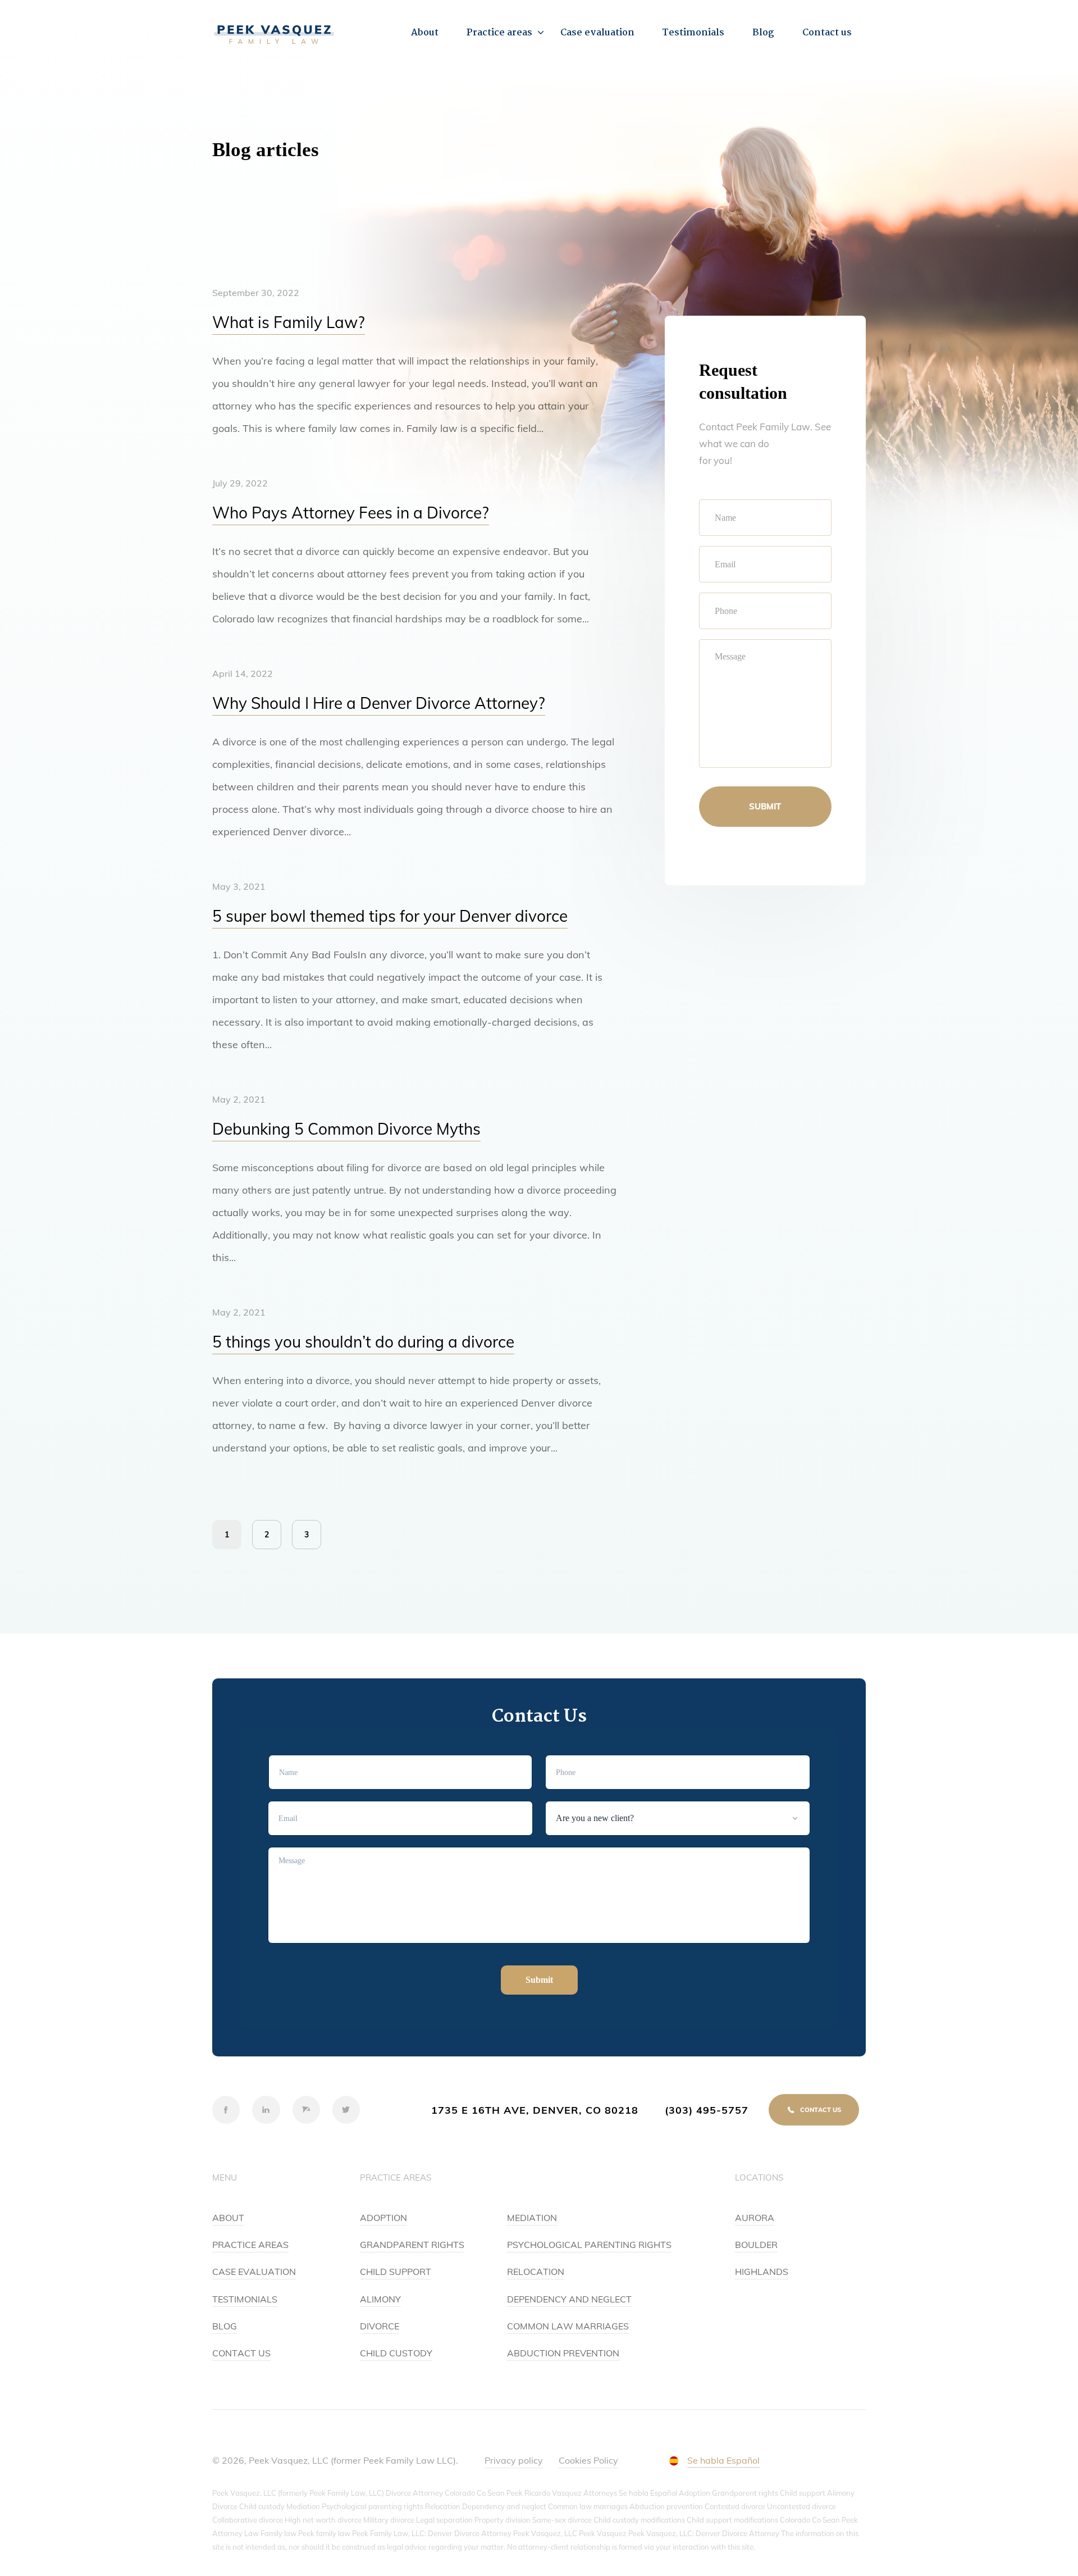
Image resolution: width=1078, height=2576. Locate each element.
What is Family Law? (289, 322)
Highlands (762, 2272)
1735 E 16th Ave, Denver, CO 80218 (535, 2110)
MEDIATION (532, 2218)
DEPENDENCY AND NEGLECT (569, 2299)
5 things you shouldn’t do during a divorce (363, 1342)
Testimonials (693, 33)
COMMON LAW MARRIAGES (568, 2326)
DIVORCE (380, 2326)
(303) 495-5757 (707, 2110)
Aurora (755, 2218)
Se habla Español (723, 2460)
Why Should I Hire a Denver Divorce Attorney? (379, 703)
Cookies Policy (588, 2460)
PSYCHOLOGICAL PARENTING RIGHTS (589, 2245)
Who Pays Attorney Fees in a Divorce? (351, 513)
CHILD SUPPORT (396, 2272)
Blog (763, 33)
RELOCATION (536, 2272)
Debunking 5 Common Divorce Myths (346, 1129)
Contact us (827, 33)
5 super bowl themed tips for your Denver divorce (390, 916)
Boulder (756, 2245)
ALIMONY (380, 2299)
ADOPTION (383, 2218)
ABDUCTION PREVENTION (563, 2353)
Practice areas (499, 33)
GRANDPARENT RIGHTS (412, 2245)
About (425, 33)
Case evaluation (597, 33)
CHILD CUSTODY (396, 2353)
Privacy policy (514, 2460)
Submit (765, 806)
